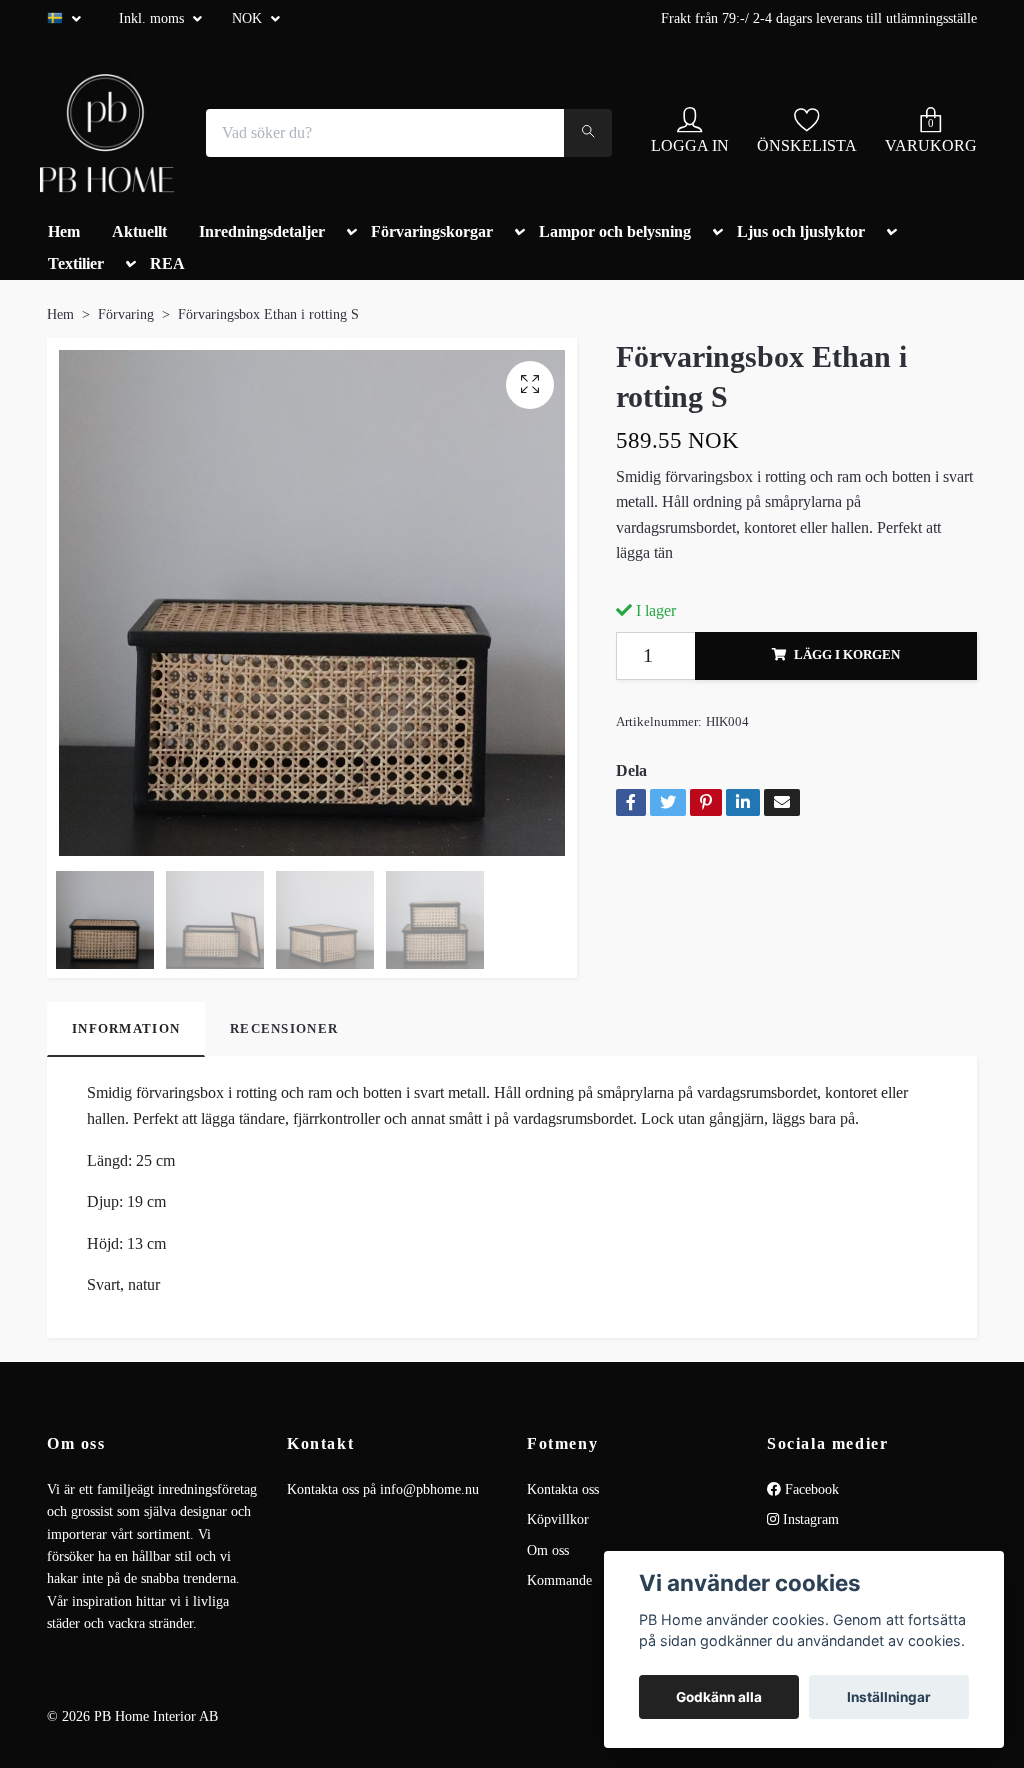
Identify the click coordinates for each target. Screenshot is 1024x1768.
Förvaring (126, 314)
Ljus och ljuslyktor (801, 231)
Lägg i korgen (847, 655)
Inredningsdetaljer (262, 231)
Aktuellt (139, 231)
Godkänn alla (719, 1697)
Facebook (810, 1489)
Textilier (76, 263)
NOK (249, 18)
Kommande (559, 1580)
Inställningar (889, 1697)
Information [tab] (126, 1029)
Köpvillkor (558, 1519)
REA (167, 263)
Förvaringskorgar (432, 231)
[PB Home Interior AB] (107, 133)
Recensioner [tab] (284, 1029)
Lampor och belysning (615, 231)
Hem (64, 231)
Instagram (809, 1519)
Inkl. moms (153, 18)
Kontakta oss (563, 1489)
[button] (348, 236)
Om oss (548, 1550)
